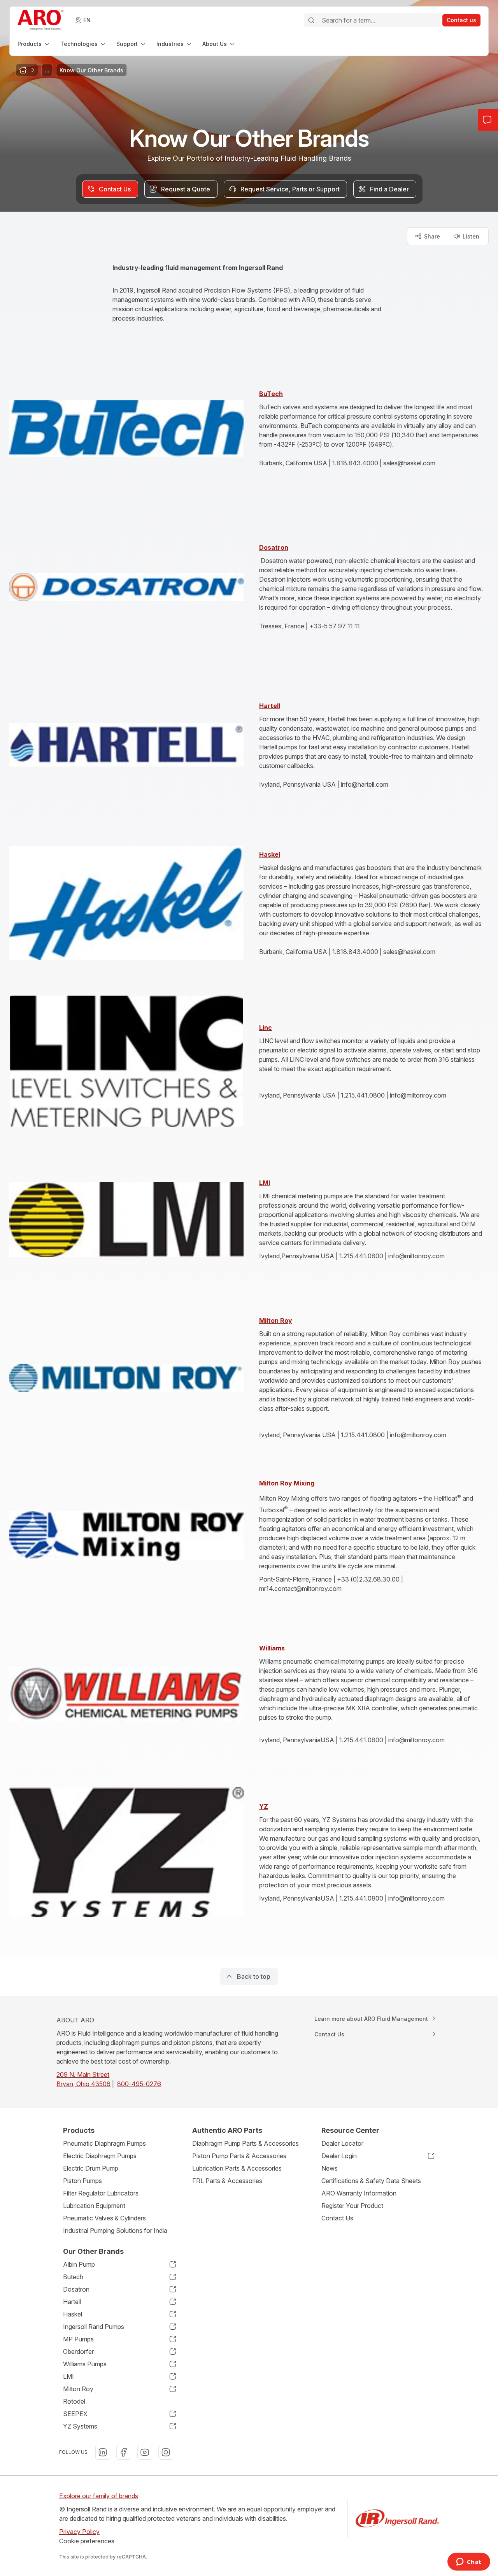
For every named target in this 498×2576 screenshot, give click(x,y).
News (330, 2168)
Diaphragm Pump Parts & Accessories (245, 2143)
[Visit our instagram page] (166, 2452)
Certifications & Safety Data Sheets (371, 2181)
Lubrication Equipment (94, 2206)
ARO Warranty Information (359, 2193)
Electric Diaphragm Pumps (100, 2156)
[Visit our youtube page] (145, 2452)
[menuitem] (34, 44)
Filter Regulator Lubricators (101, 2193)
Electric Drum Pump (91, 2168)
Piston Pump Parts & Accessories (239, 2156)
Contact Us (337, 2218)
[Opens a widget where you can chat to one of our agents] (469, 2562)
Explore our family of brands (99, 2496)
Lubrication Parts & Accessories (237, 2168)
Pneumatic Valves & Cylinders (104, 2218)
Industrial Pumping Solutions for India (115, 2231)
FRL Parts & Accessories (227, 2181)
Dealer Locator (342, 2143)
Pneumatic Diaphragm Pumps (104, 2143)
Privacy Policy (79, 2532)
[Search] (311, 20)
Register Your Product (352, 2206)
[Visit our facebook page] (124, 2452)
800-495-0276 (139, 2084)
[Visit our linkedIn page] (103, 2452)
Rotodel (74, 2401)
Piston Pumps (82, 2181)
